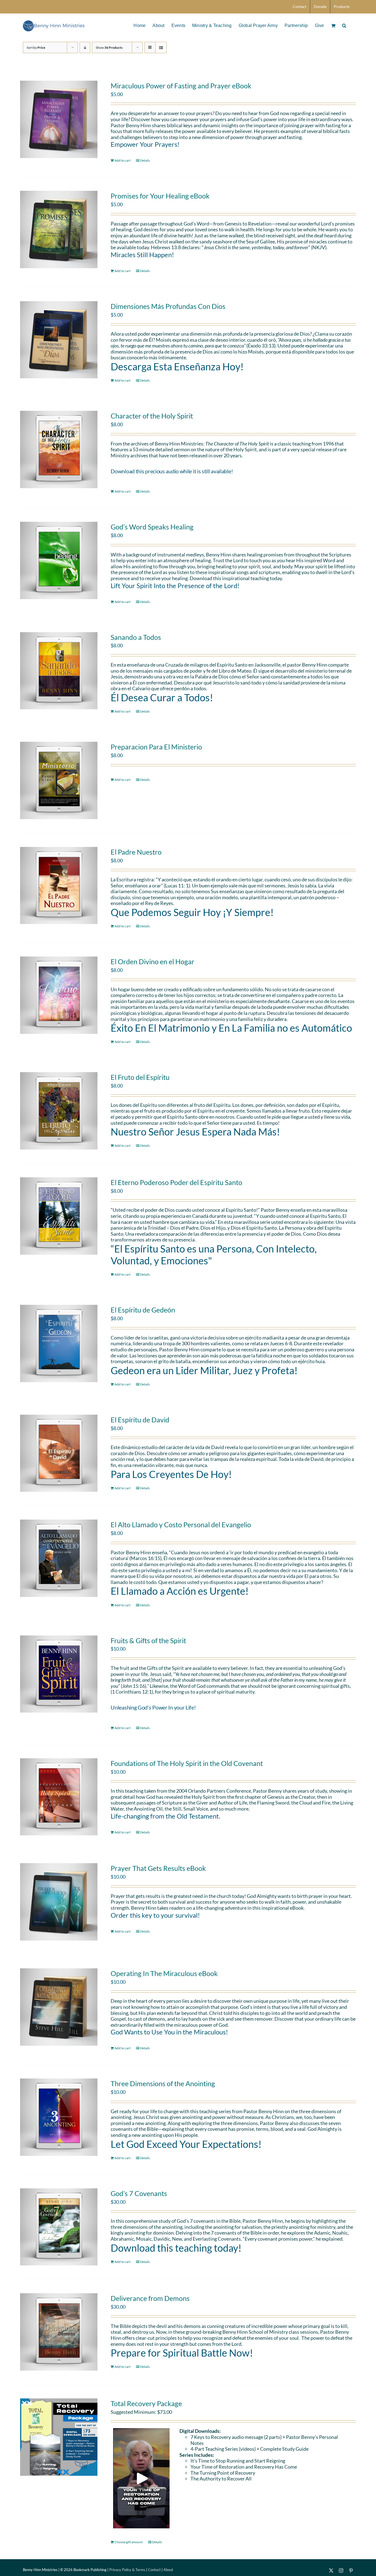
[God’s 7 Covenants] (59, 2227)
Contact (154, 2570)
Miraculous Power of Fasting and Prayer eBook (181, 86)
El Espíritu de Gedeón (143, 1310)
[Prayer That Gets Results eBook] (59, 1902)
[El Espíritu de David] (59, 1453)
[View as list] (161, 47)
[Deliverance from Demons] (59, 2332)
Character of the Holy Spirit (152, 416)
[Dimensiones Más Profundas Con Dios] (59, 340)
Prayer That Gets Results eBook (158, 1868)
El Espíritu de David (140, 1420)
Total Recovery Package (146, 2403)
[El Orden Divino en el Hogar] (59, 995)
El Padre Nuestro (136, 852)
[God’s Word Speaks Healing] (59, 560)
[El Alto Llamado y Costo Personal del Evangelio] (59, 1558)
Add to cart (122, 160)
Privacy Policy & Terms (127, 2570)
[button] (344, 25)
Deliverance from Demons (150, 2298)
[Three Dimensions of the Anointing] (59, 2117)
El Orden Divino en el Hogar (152, 961)
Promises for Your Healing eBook (160, 196)
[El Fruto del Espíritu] (59, 1111)
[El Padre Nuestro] (59, 886)
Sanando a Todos (136, 637)
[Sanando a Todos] (59, 671)
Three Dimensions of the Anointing (163, 2083)
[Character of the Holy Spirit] (59, 449)
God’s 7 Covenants (139, 2193)
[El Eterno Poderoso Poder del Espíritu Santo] (59, 1216)
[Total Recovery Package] (59, 2437)
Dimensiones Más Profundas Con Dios (168, 306)
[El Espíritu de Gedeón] (59, 1343)
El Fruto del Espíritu (140, 1077)
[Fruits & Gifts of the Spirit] (59, 1674)
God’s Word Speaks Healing (152, 527)
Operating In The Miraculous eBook (164, 1973)
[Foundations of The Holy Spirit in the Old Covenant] (59, 1797)
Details (145, 160)
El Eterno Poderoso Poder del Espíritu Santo (176, 1182)
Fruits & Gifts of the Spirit (148, 1640)
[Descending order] (85, 47)
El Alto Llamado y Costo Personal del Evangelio (181, 1525)
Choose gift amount (129, 2542)
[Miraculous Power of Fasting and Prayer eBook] (59, 119)
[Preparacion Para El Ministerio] (59, 780)
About (168, 2570)
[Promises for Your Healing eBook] (59, 229)
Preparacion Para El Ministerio (156, 747)
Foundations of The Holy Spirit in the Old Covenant (187, 1763)
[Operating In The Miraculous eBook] (59, 2007)
